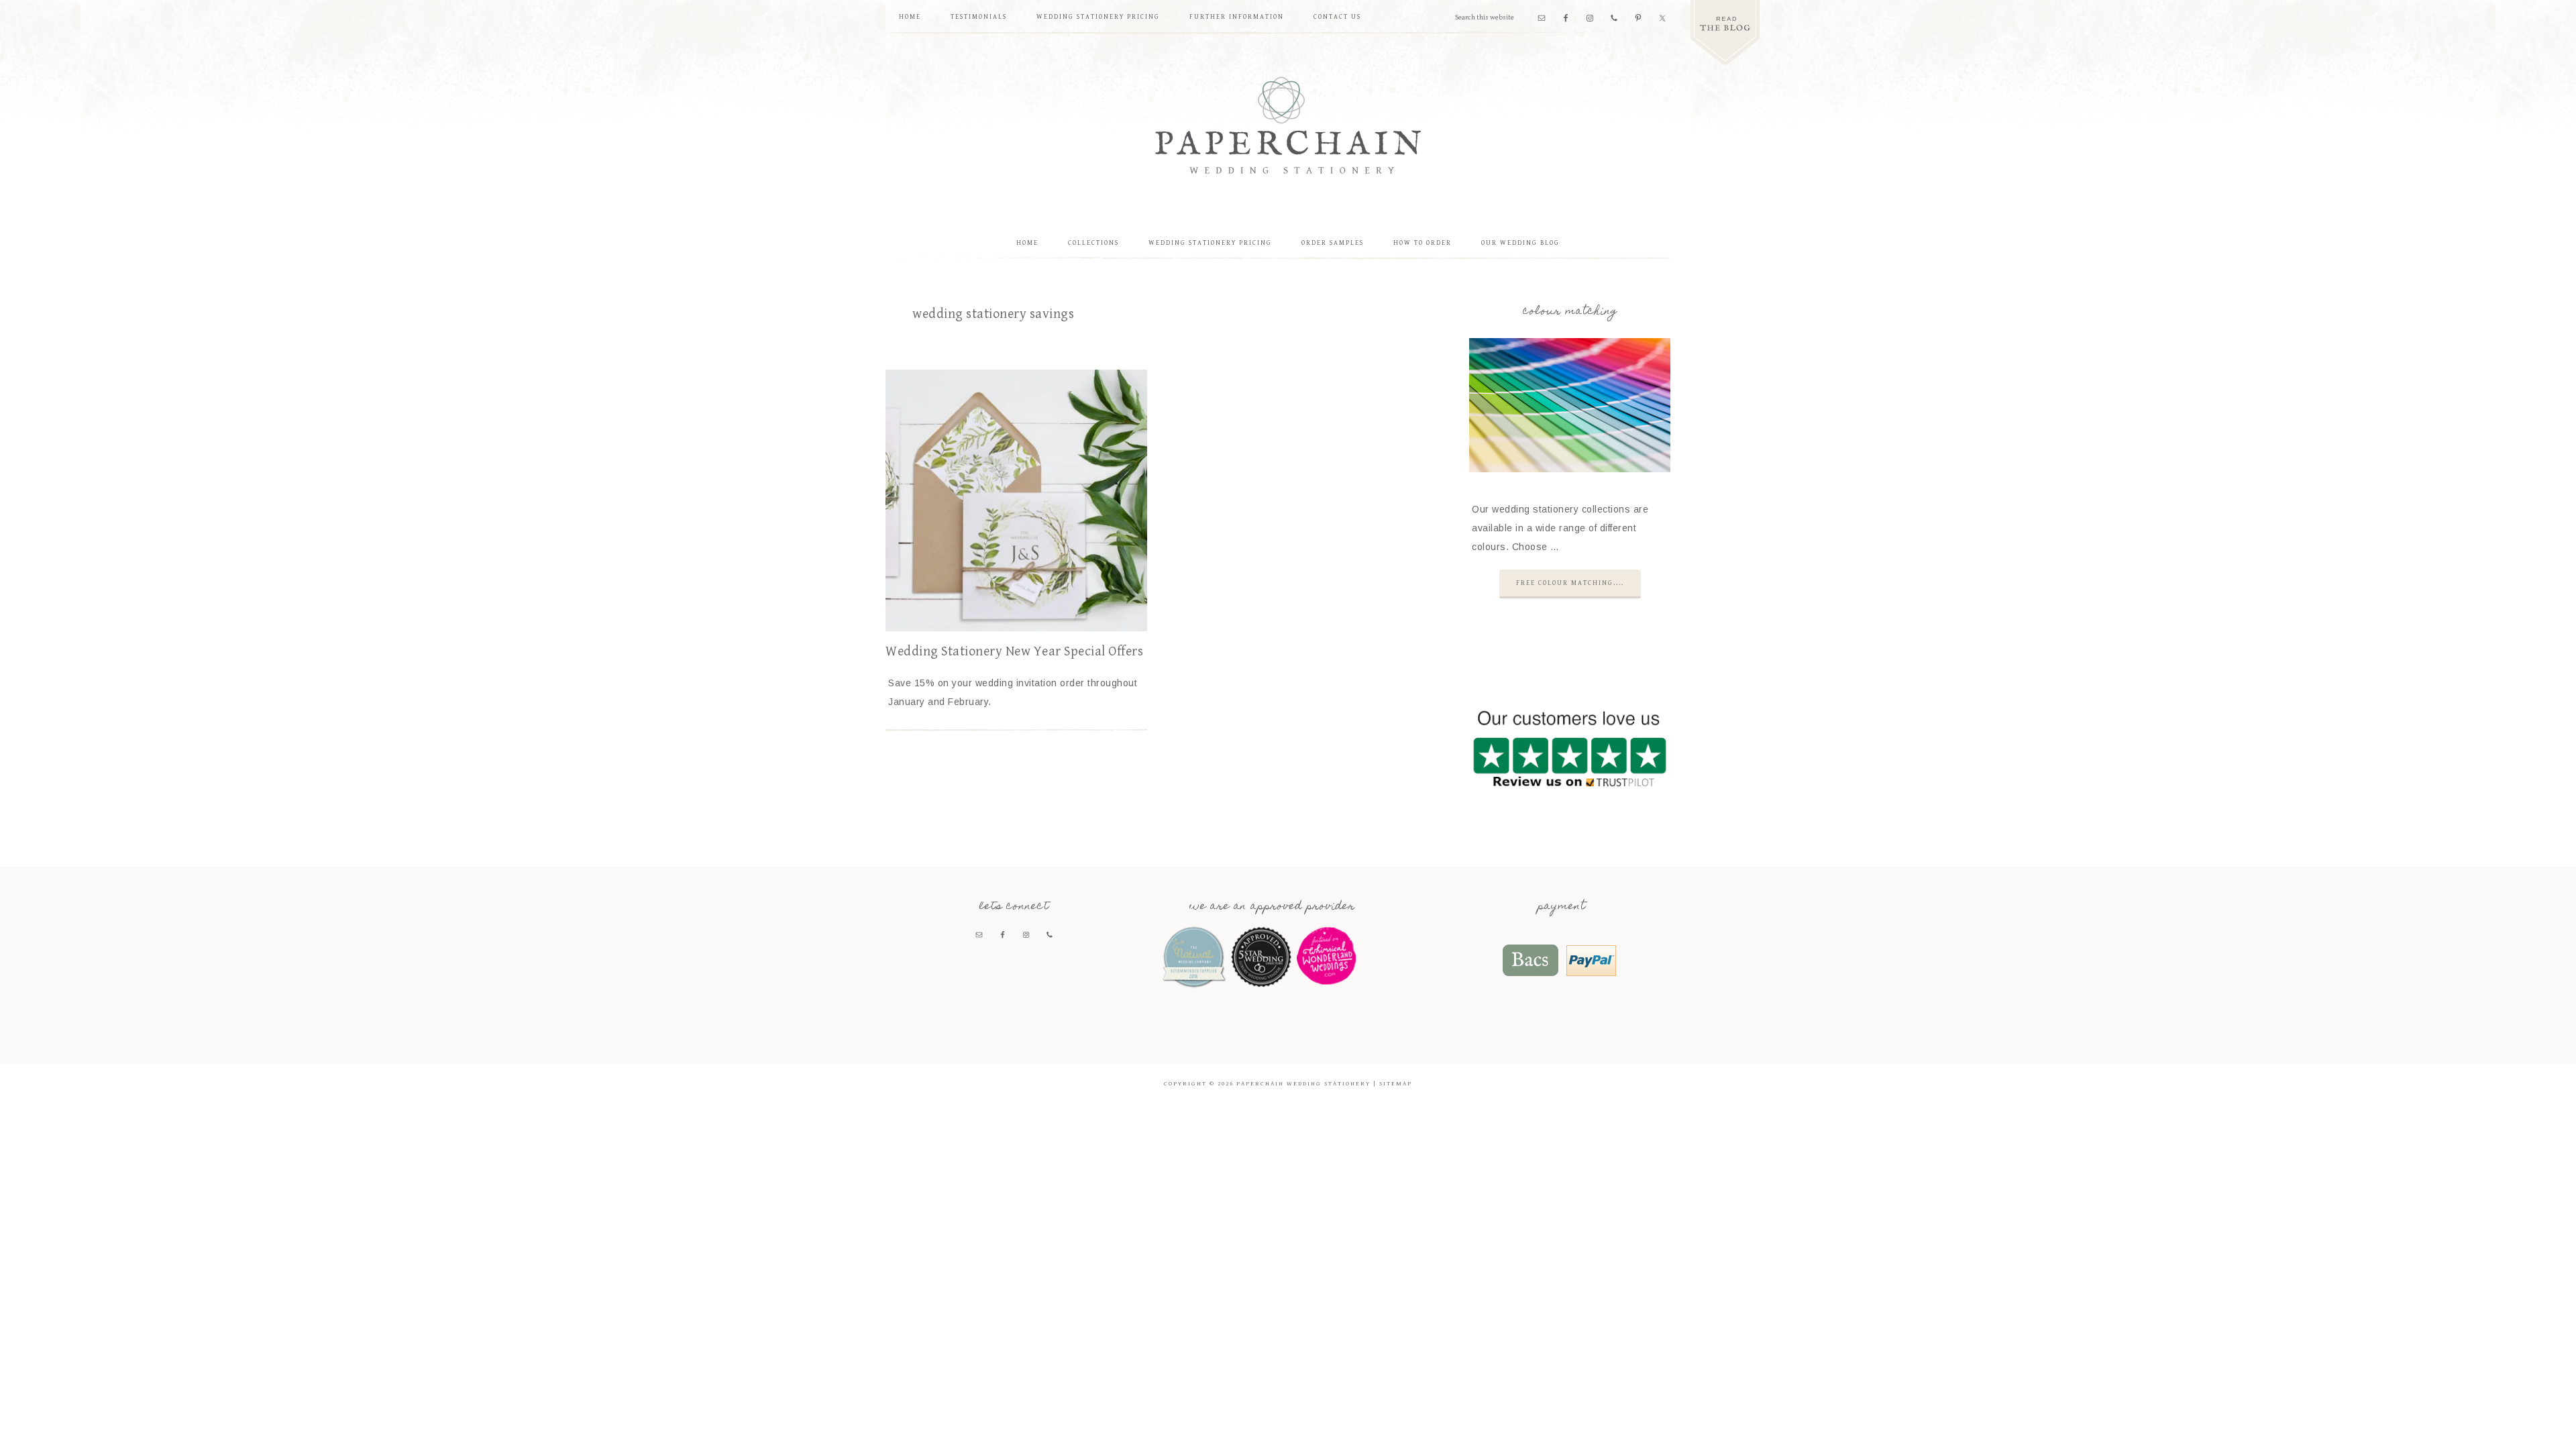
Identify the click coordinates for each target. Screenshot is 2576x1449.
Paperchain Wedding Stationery (1288, 125)
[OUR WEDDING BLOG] (1725, 33)
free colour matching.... (1570, 583)
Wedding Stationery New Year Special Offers (1014, 652)
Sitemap (1396, 1084)
